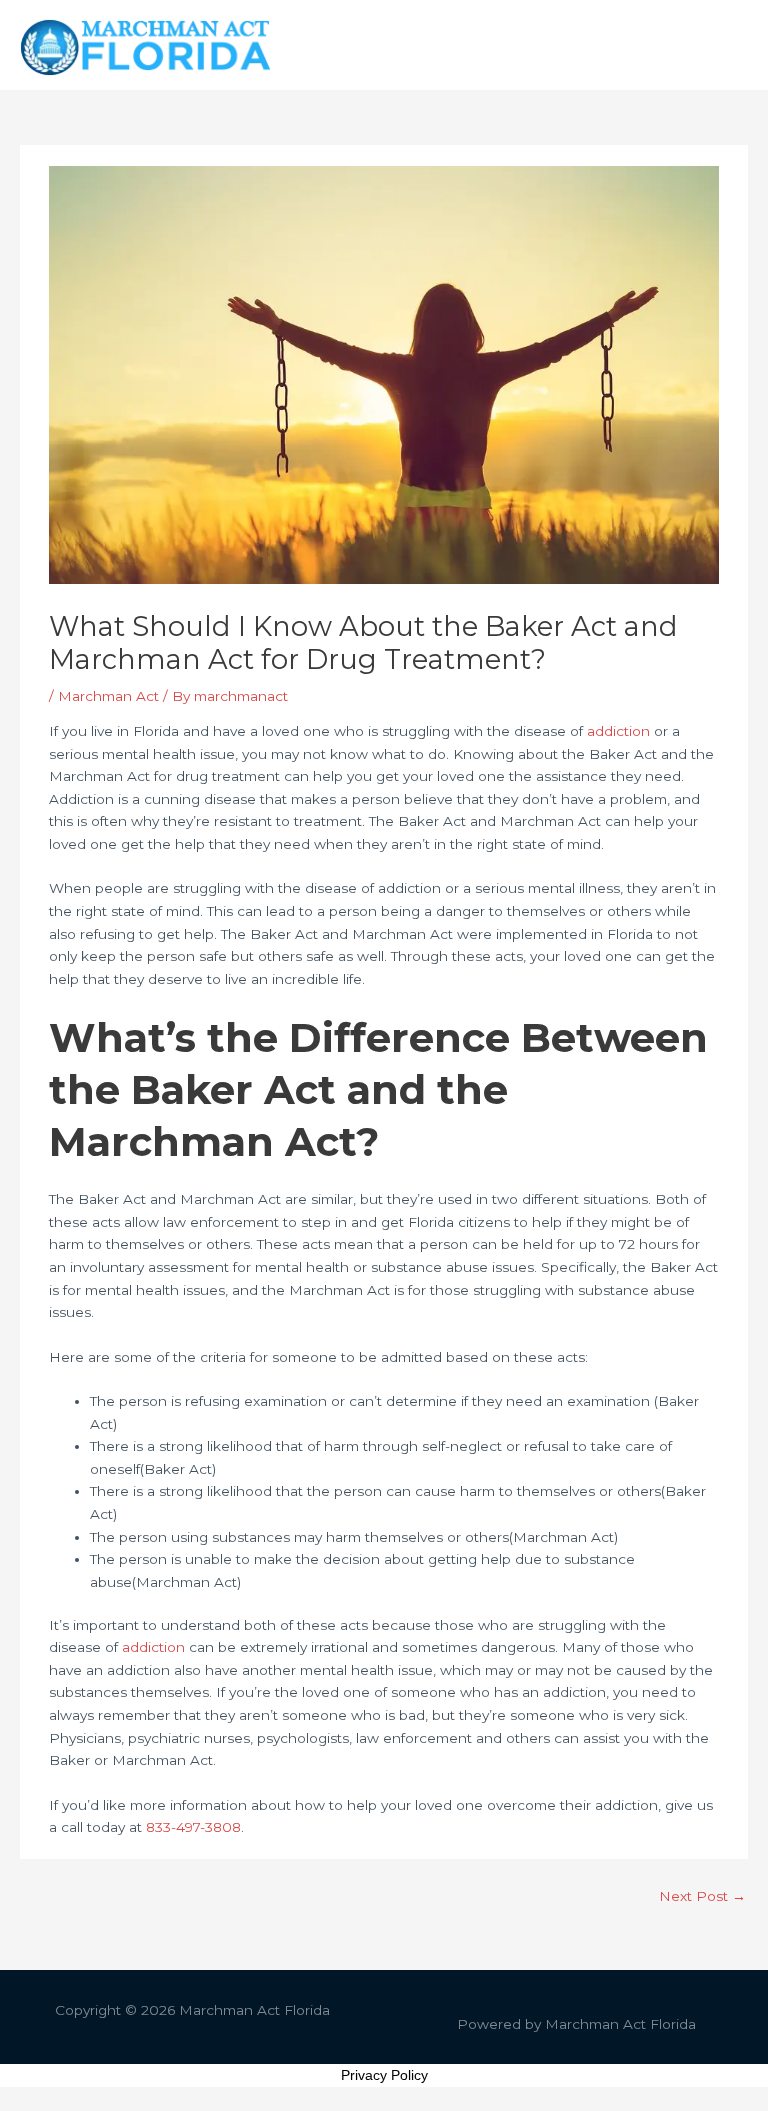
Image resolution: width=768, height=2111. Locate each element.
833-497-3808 (193, 1827)
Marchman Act (108, 696)
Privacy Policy (384, 2075)
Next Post (702, 1896)
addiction (620, 731)
